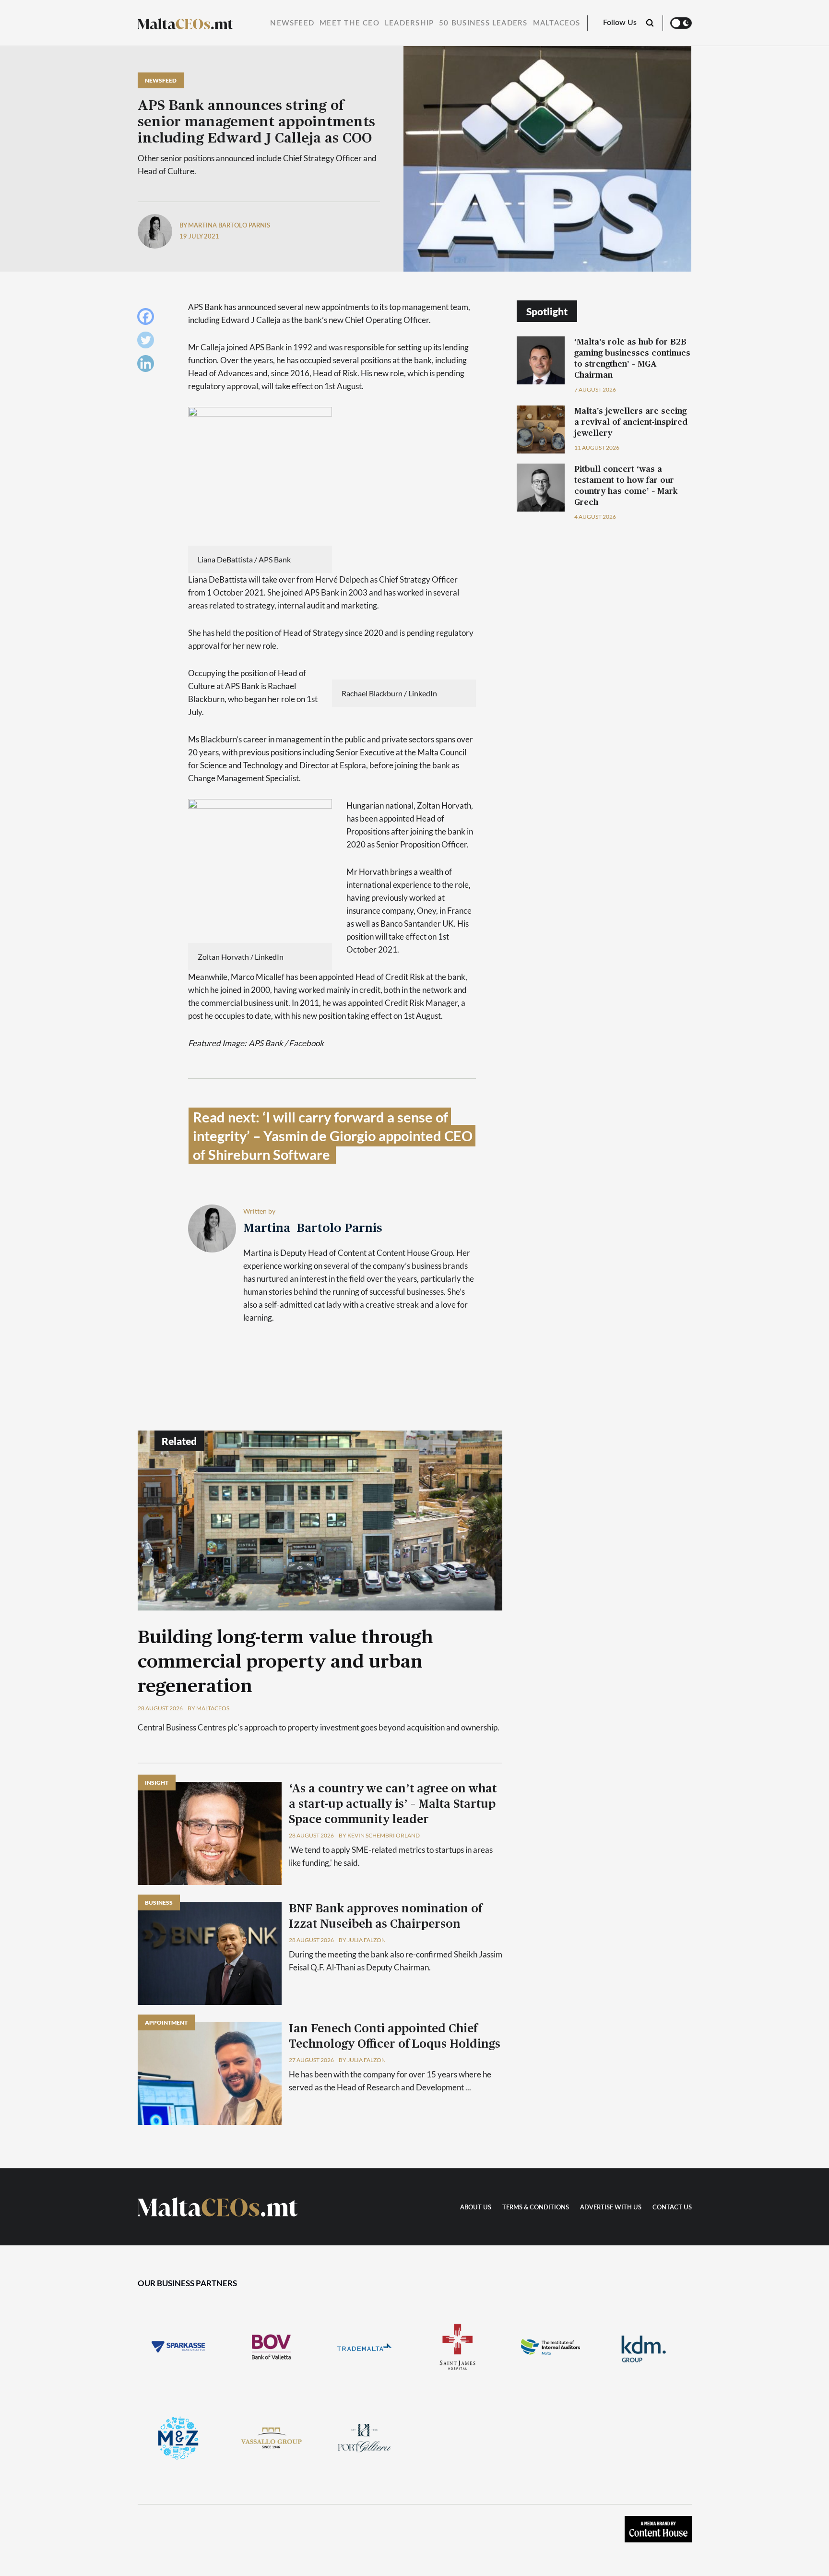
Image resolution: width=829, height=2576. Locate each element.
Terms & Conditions (536, 2208)
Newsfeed (292, 23)
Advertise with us (611, 2208)
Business (159, 1902)
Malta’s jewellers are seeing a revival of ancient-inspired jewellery (631, 422)
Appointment (166, 2022)
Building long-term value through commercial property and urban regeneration (285, 1662)
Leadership (409, 23)
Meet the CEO (349, 23)
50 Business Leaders (483, 23)
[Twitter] (148, 342)
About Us (476, 2208)
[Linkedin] (148, 366)
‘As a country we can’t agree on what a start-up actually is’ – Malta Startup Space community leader (393, 1804)
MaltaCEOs (557, 23)
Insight (157, 1783)
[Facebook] (148, 319)
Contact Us (672, 2208)
